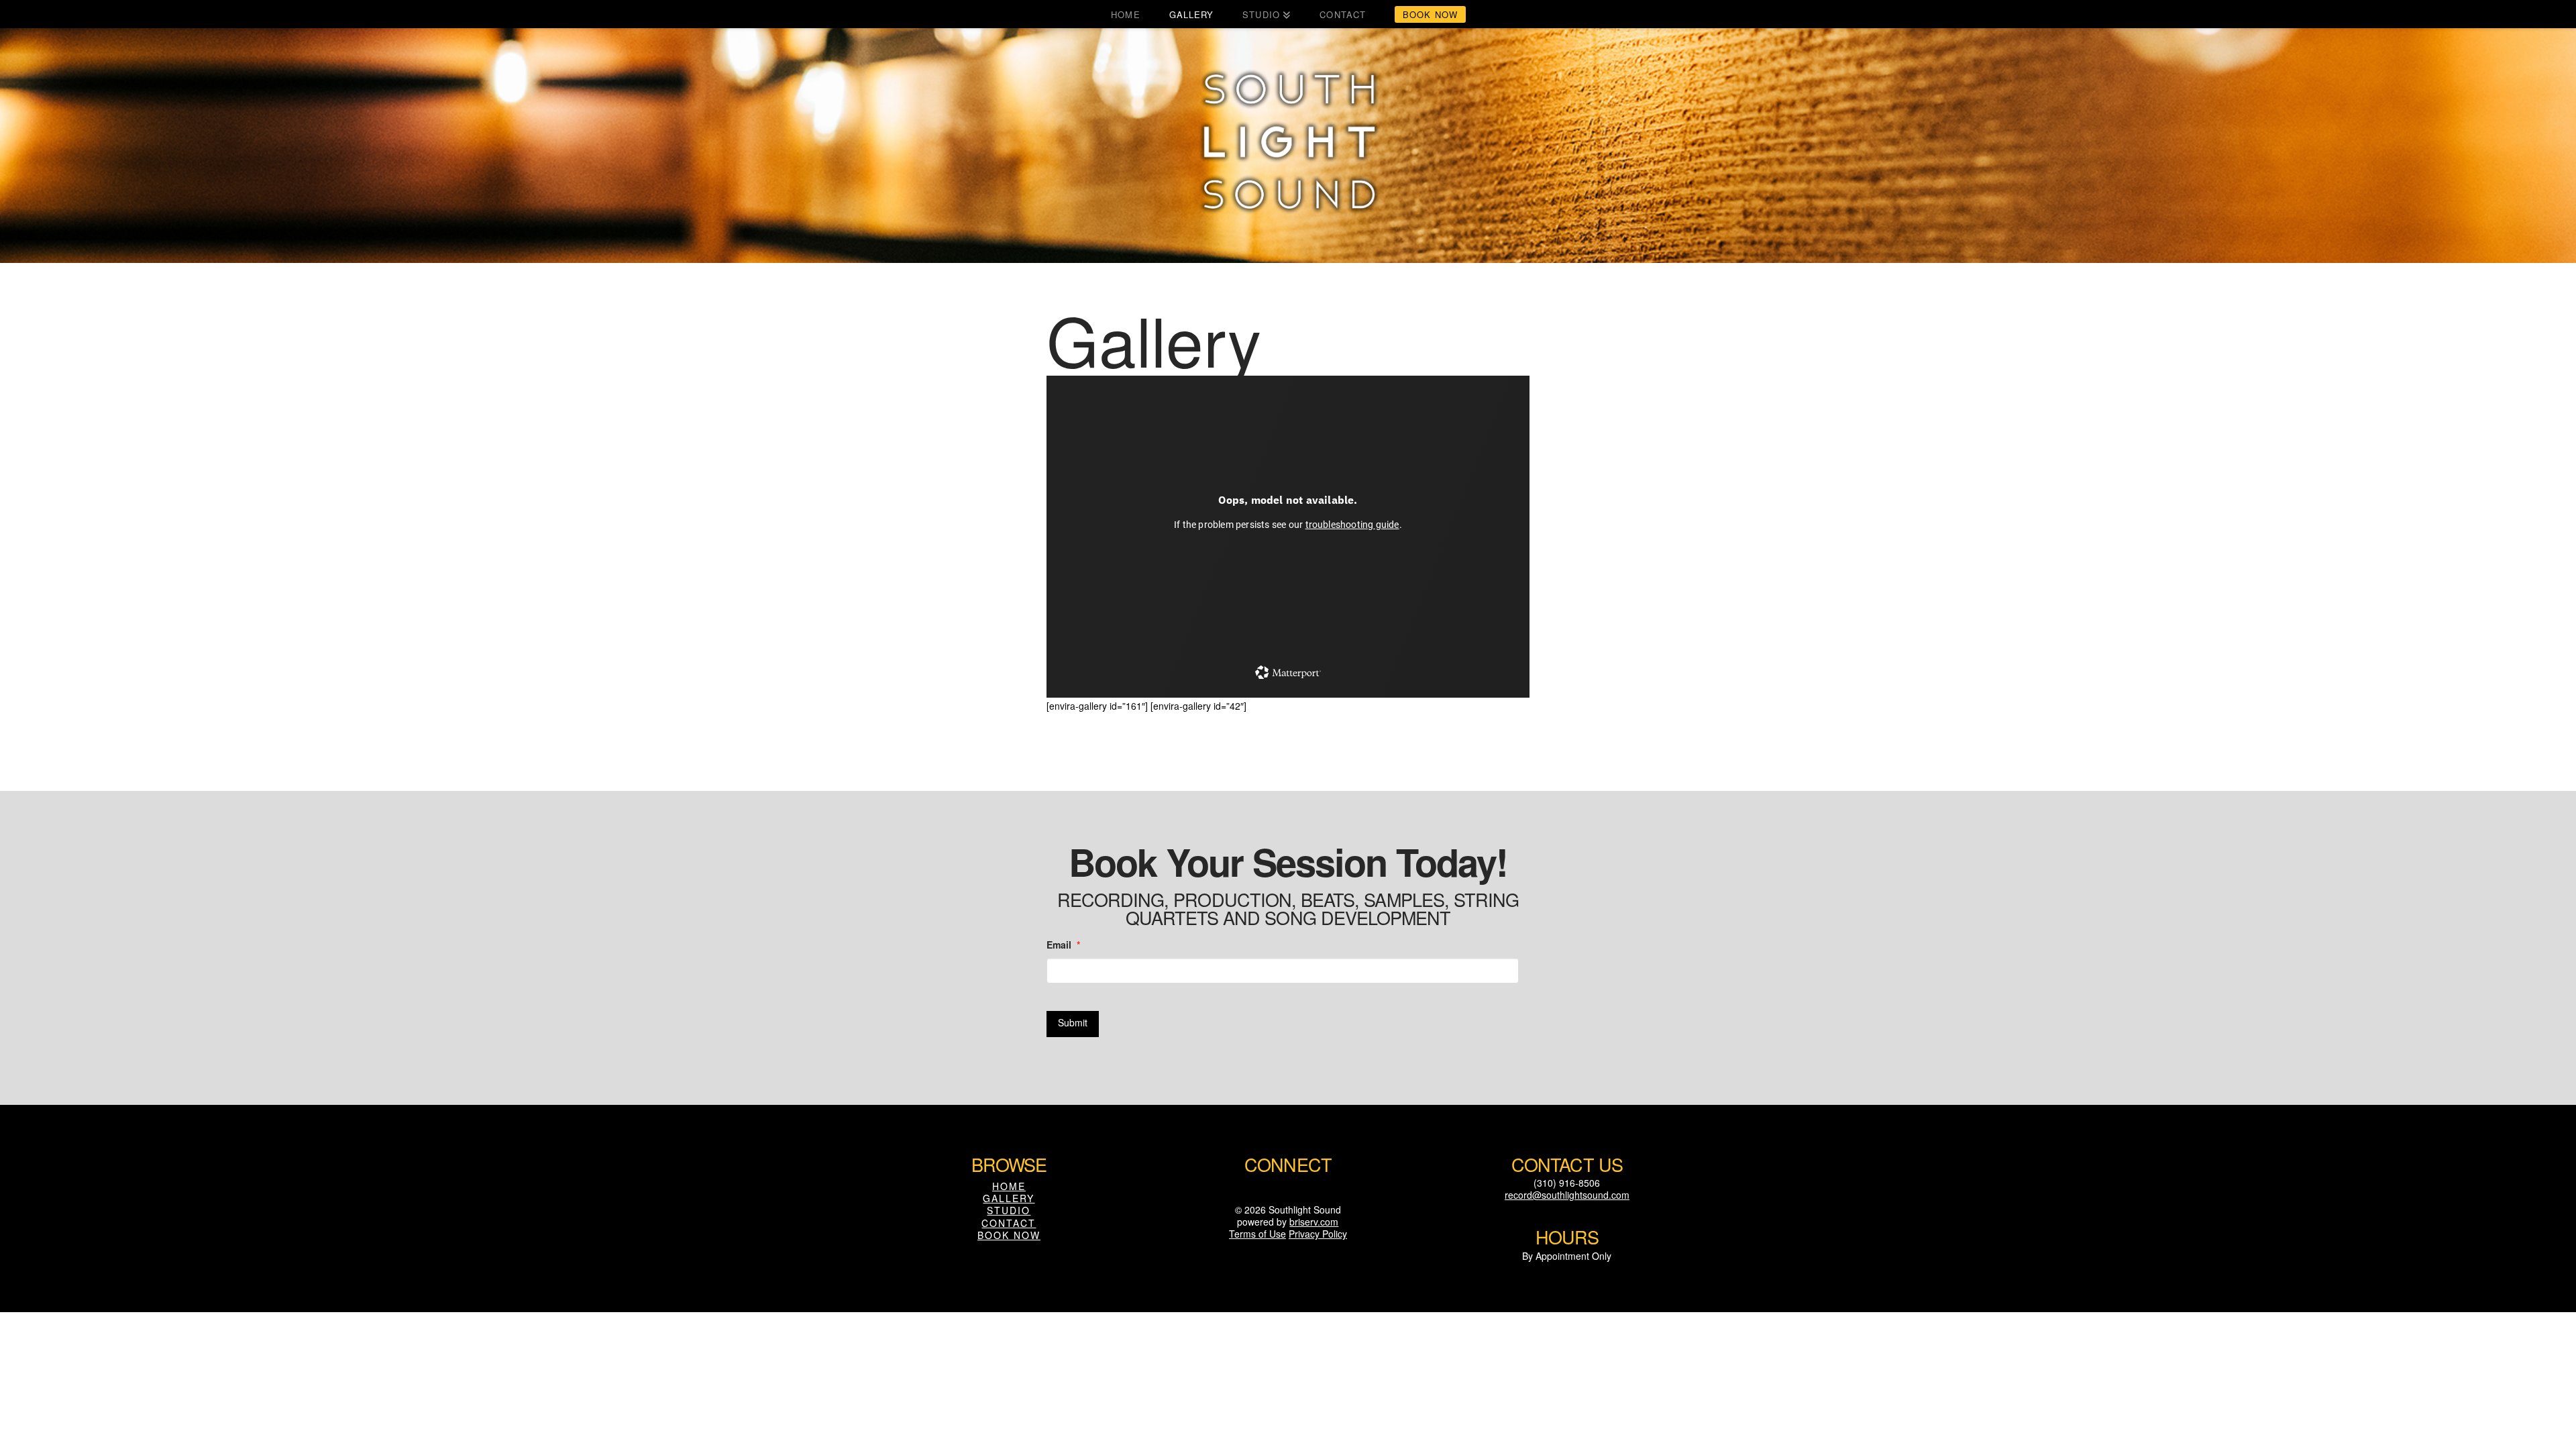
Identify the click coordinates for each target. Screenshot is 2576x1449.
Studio (1009, 1210)
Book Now (1009, 1235)
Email (1063, 945)
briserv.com (1314, 1222)
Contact (1009, 1223)
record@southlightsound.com (1567, 1195)
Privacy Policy (1318, 1234)
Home (1009, 1186)
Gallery (1009, 1198)
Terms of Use (1257, 1234)
